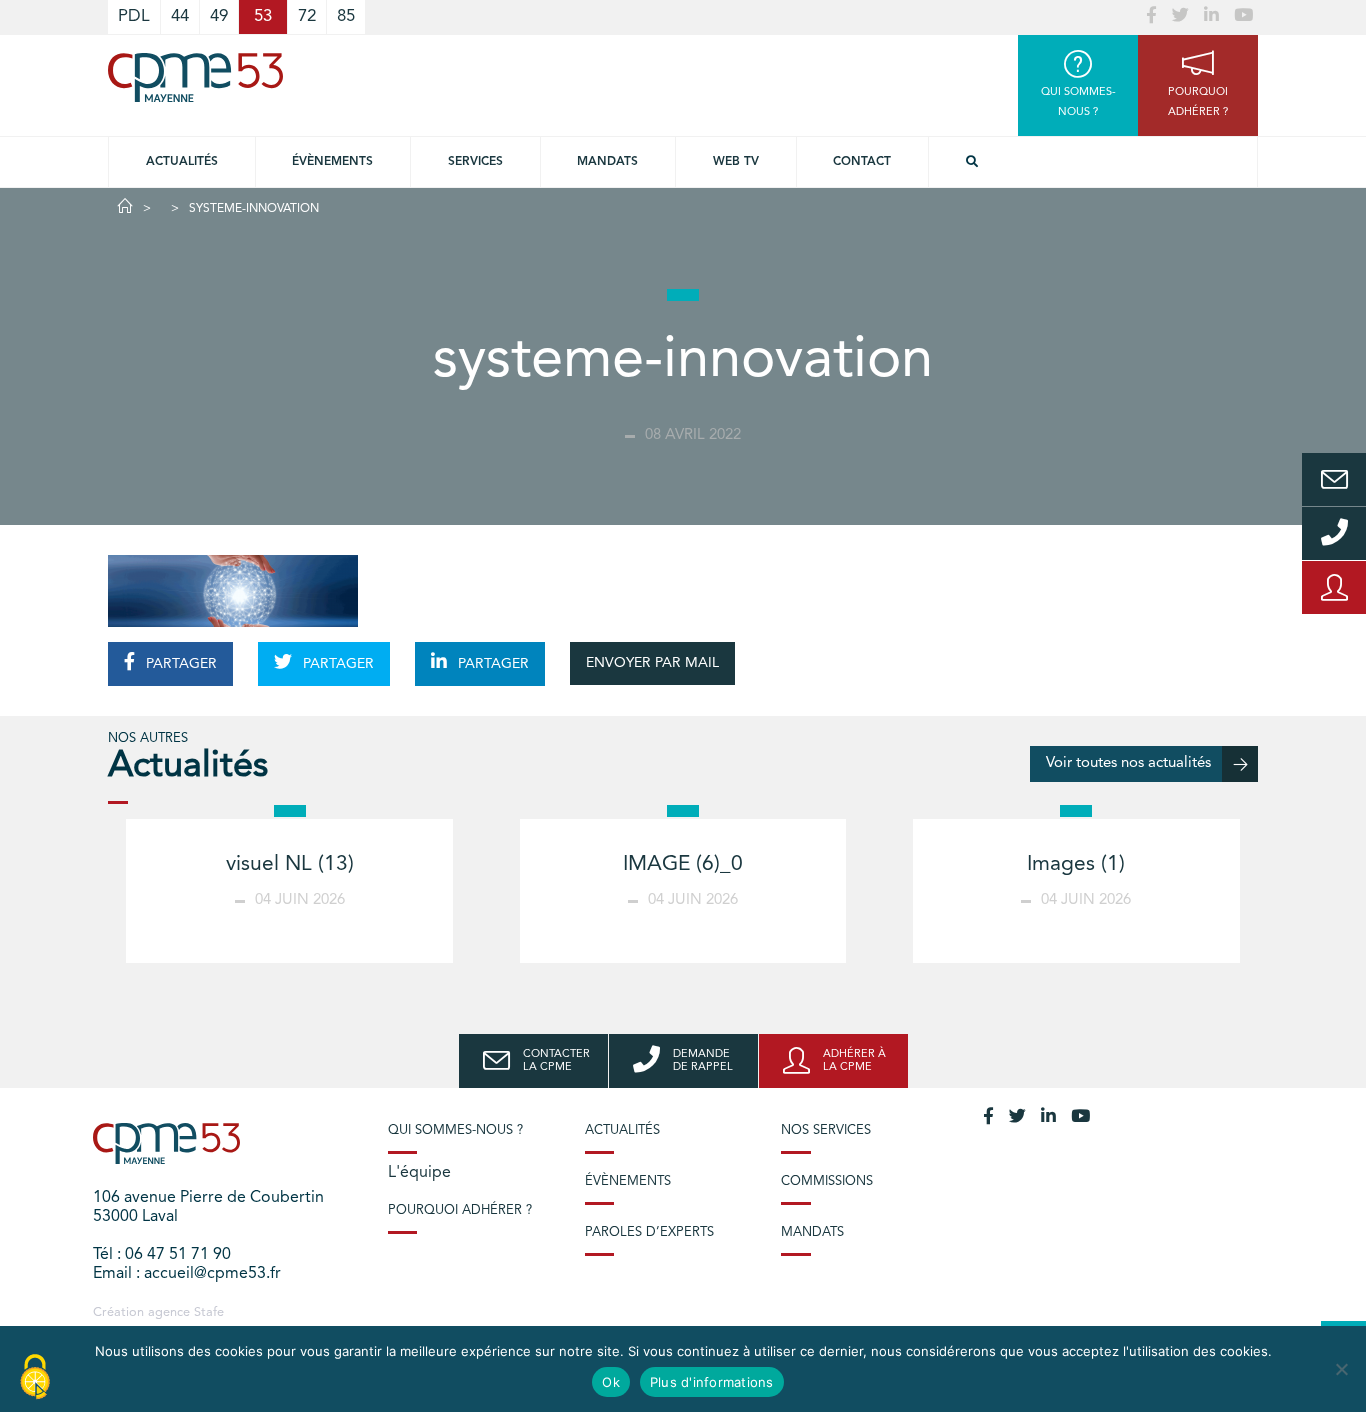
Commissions (827, 1181)
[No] (1341, 1369)
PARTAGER (179, 664)
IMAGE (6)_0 (683, 864)
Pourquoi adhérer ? (460, 1210)
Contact (862, 162)
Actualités (182, 162)
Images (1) (1076, 864)
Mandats (607, 162)
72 (307, 16)
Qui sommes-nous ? (455, 1130)
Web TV (736, 162)
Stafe (209, 1312)
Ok (611, 1382)
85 (346, 16)
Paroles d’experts (649, 1232)
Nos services (826, 1130)
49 (219, 16)
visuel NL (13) (290, 864)
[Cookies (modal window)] (35, 1378)
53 (263, 16)
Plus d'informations (712, 1382)
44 (180, 16)
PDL (134, 16)
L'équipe (419, 1173)
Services (475, 162)
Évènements (332, 162)
